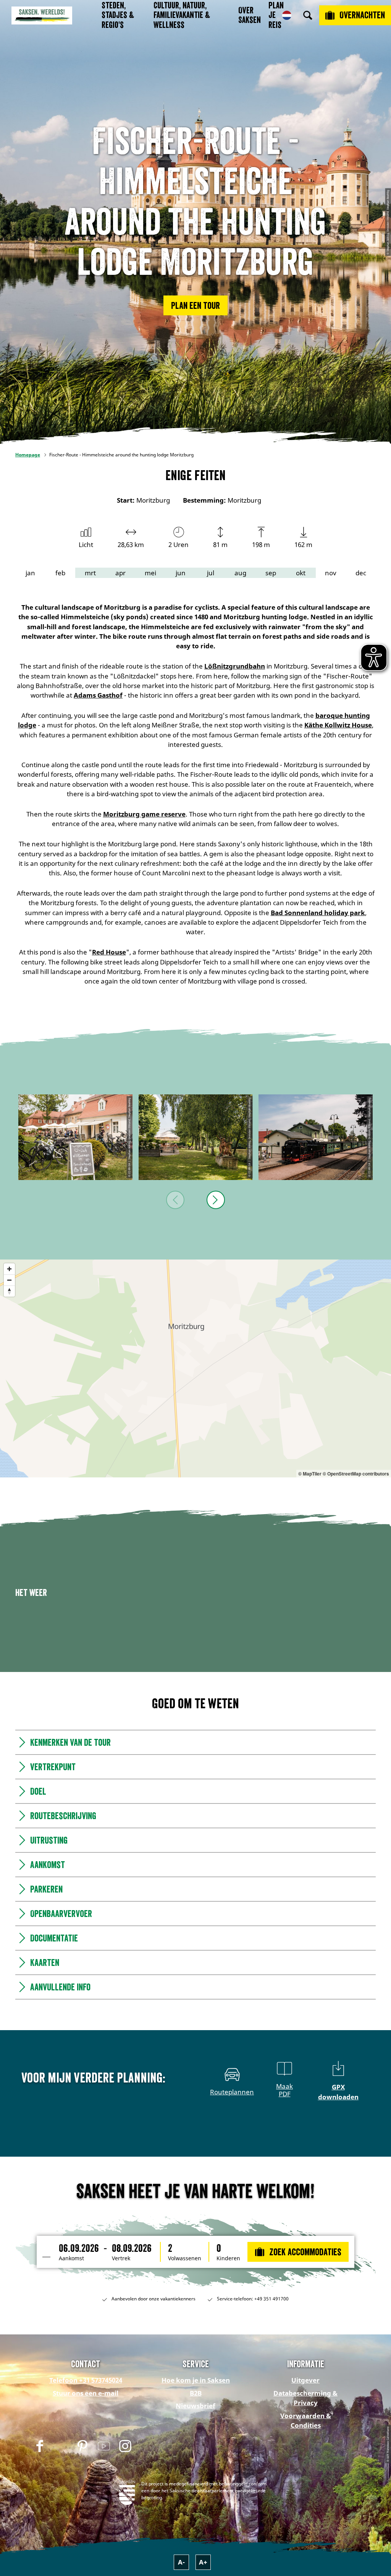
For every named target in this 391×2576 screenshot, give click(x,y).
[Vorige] (175, 1200)
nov (331, 573)
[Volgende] (216, 1200)
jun (181, 573)
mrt (90, 573)
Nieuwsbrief (195, 2406)
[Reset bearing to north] (9, 1291)
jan (30, 573)
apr (120, 573)
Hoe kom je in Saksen (196, 2380)
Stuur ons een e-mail (86, 2393)
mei (150, 573)
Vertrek (121, 2258)
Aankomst (71, 2258)
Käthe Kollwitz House (338, 725)
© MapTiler (310, 1474)
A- (181, 2562)
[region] (195, 1368)
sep (271, 573)
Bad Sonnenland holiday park (318, 913)
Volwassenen (185, 2258)
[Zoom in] (9, 1269)
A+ (203, 2562)
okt (301, 573)
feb (60, 573)
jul (211, 573)
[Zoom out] (9, 1280)
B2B (196, 2393)
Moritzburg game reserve (144, 814)
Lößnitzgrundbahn (235, 666)
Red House (109, 952)
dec (361, 573)
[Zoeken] (308, 15)
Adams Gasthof (98, 695)
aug (240, 573)
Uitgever (305, 2380)
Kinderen (228, 2258)
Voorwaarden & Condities (306, 2420)
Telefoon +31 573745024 (86, 2380)
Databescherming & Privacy (305, 2398)
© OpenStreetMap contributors (356, 1474)
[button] (195, 305)
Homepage (28, 455)
